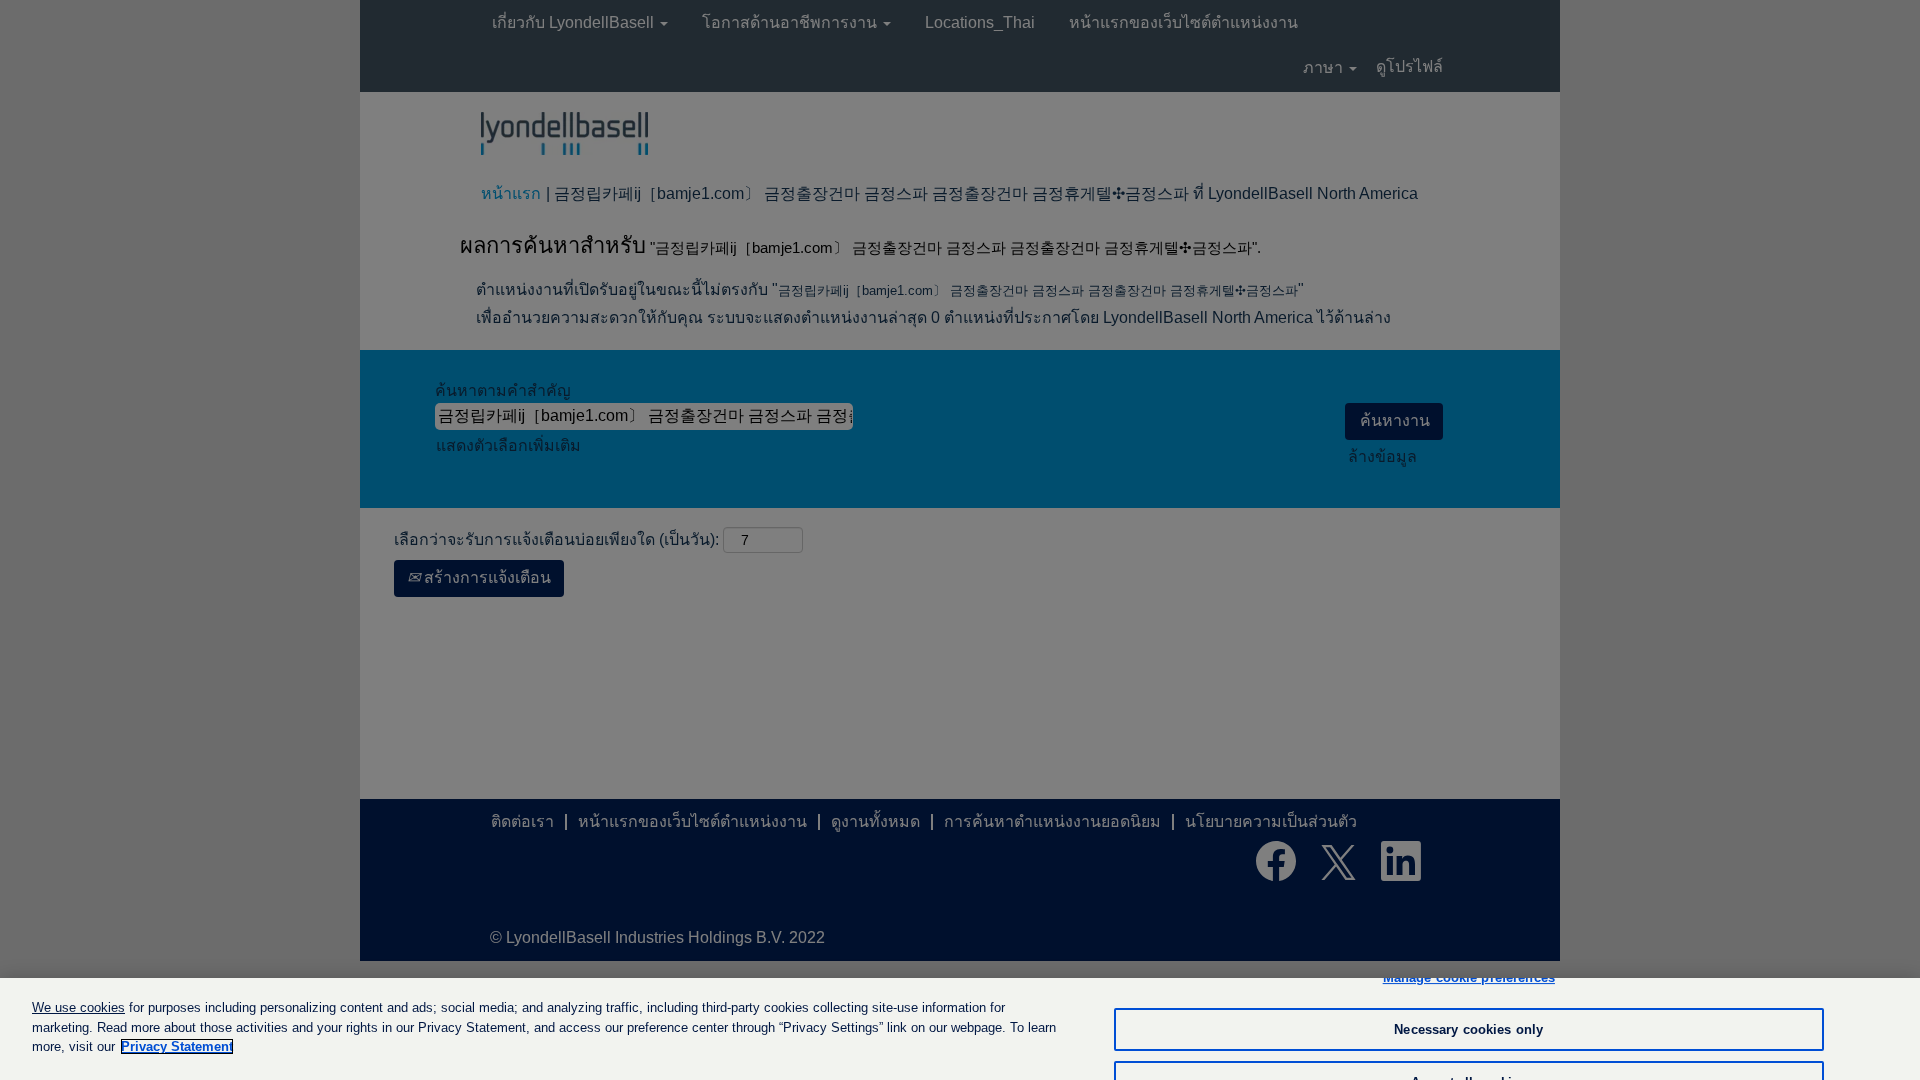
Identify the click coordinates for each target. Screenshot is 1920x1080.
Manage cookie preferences (1469, 977)
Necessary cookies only (1468, 1029)
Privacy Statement (177, 1046)
